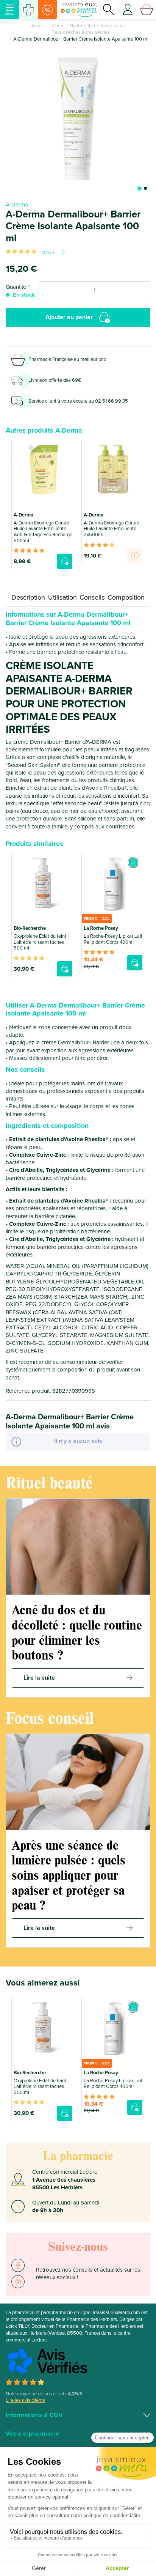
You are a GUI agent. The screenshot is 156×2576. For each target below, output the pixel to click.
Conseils (92, 597)
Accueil (39, 26)
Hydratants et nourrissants (97, 26)
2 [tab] (145, 188)
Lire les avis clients (25, 2400)
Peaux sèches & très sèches (81, 32)
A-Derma (17, 205)
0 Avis (49, 252)
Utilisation (62, 597)
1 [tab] (139, 188)
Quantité (16, 287)
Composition (126, 597)
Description (28, 597)
